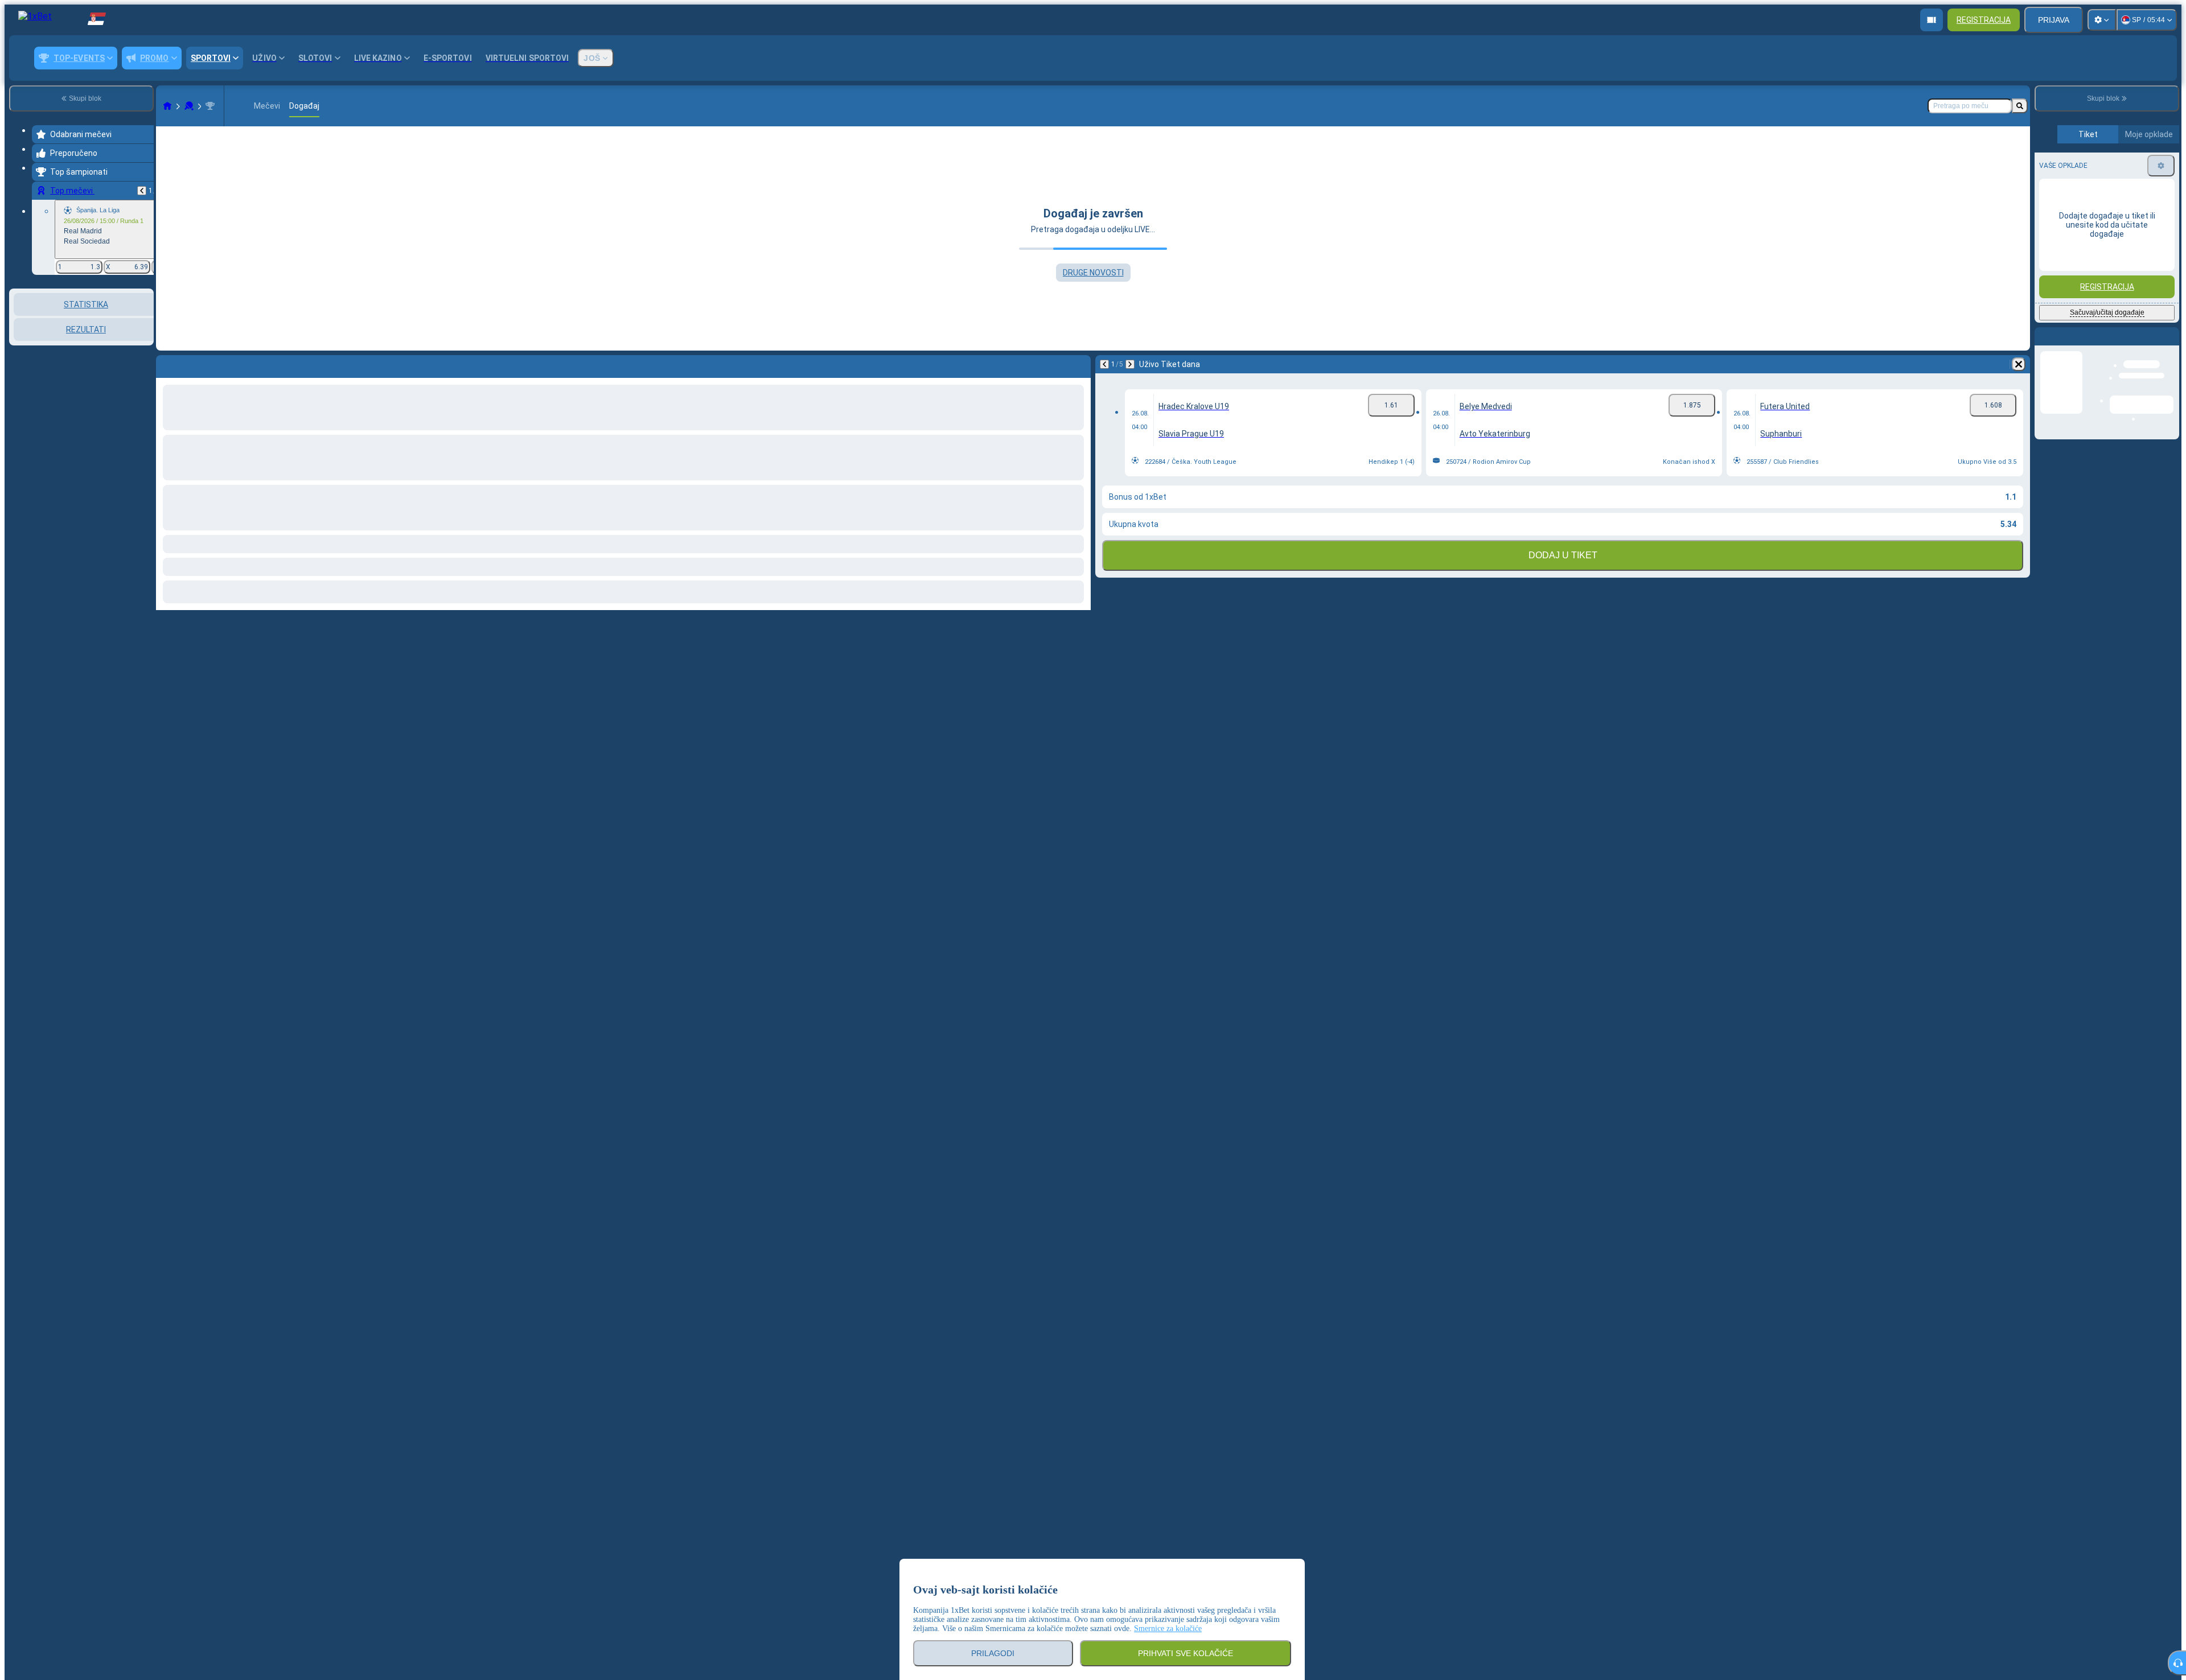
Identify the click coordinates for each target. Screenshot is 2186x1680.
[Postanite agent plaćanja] (1932, 20)
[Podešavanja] (2102, 20)
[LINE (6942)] (167, 106)
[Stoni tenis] (189, 106)
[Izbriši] (2019, 364)
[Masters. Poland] (210, 106)
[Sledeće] (1130, 364)
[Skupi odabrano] (130, 347)
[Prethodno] (142, 191)
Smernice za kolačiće (1168, 1628)
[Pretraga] (2020, 106)
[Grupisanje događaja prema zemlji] (144, 347)
